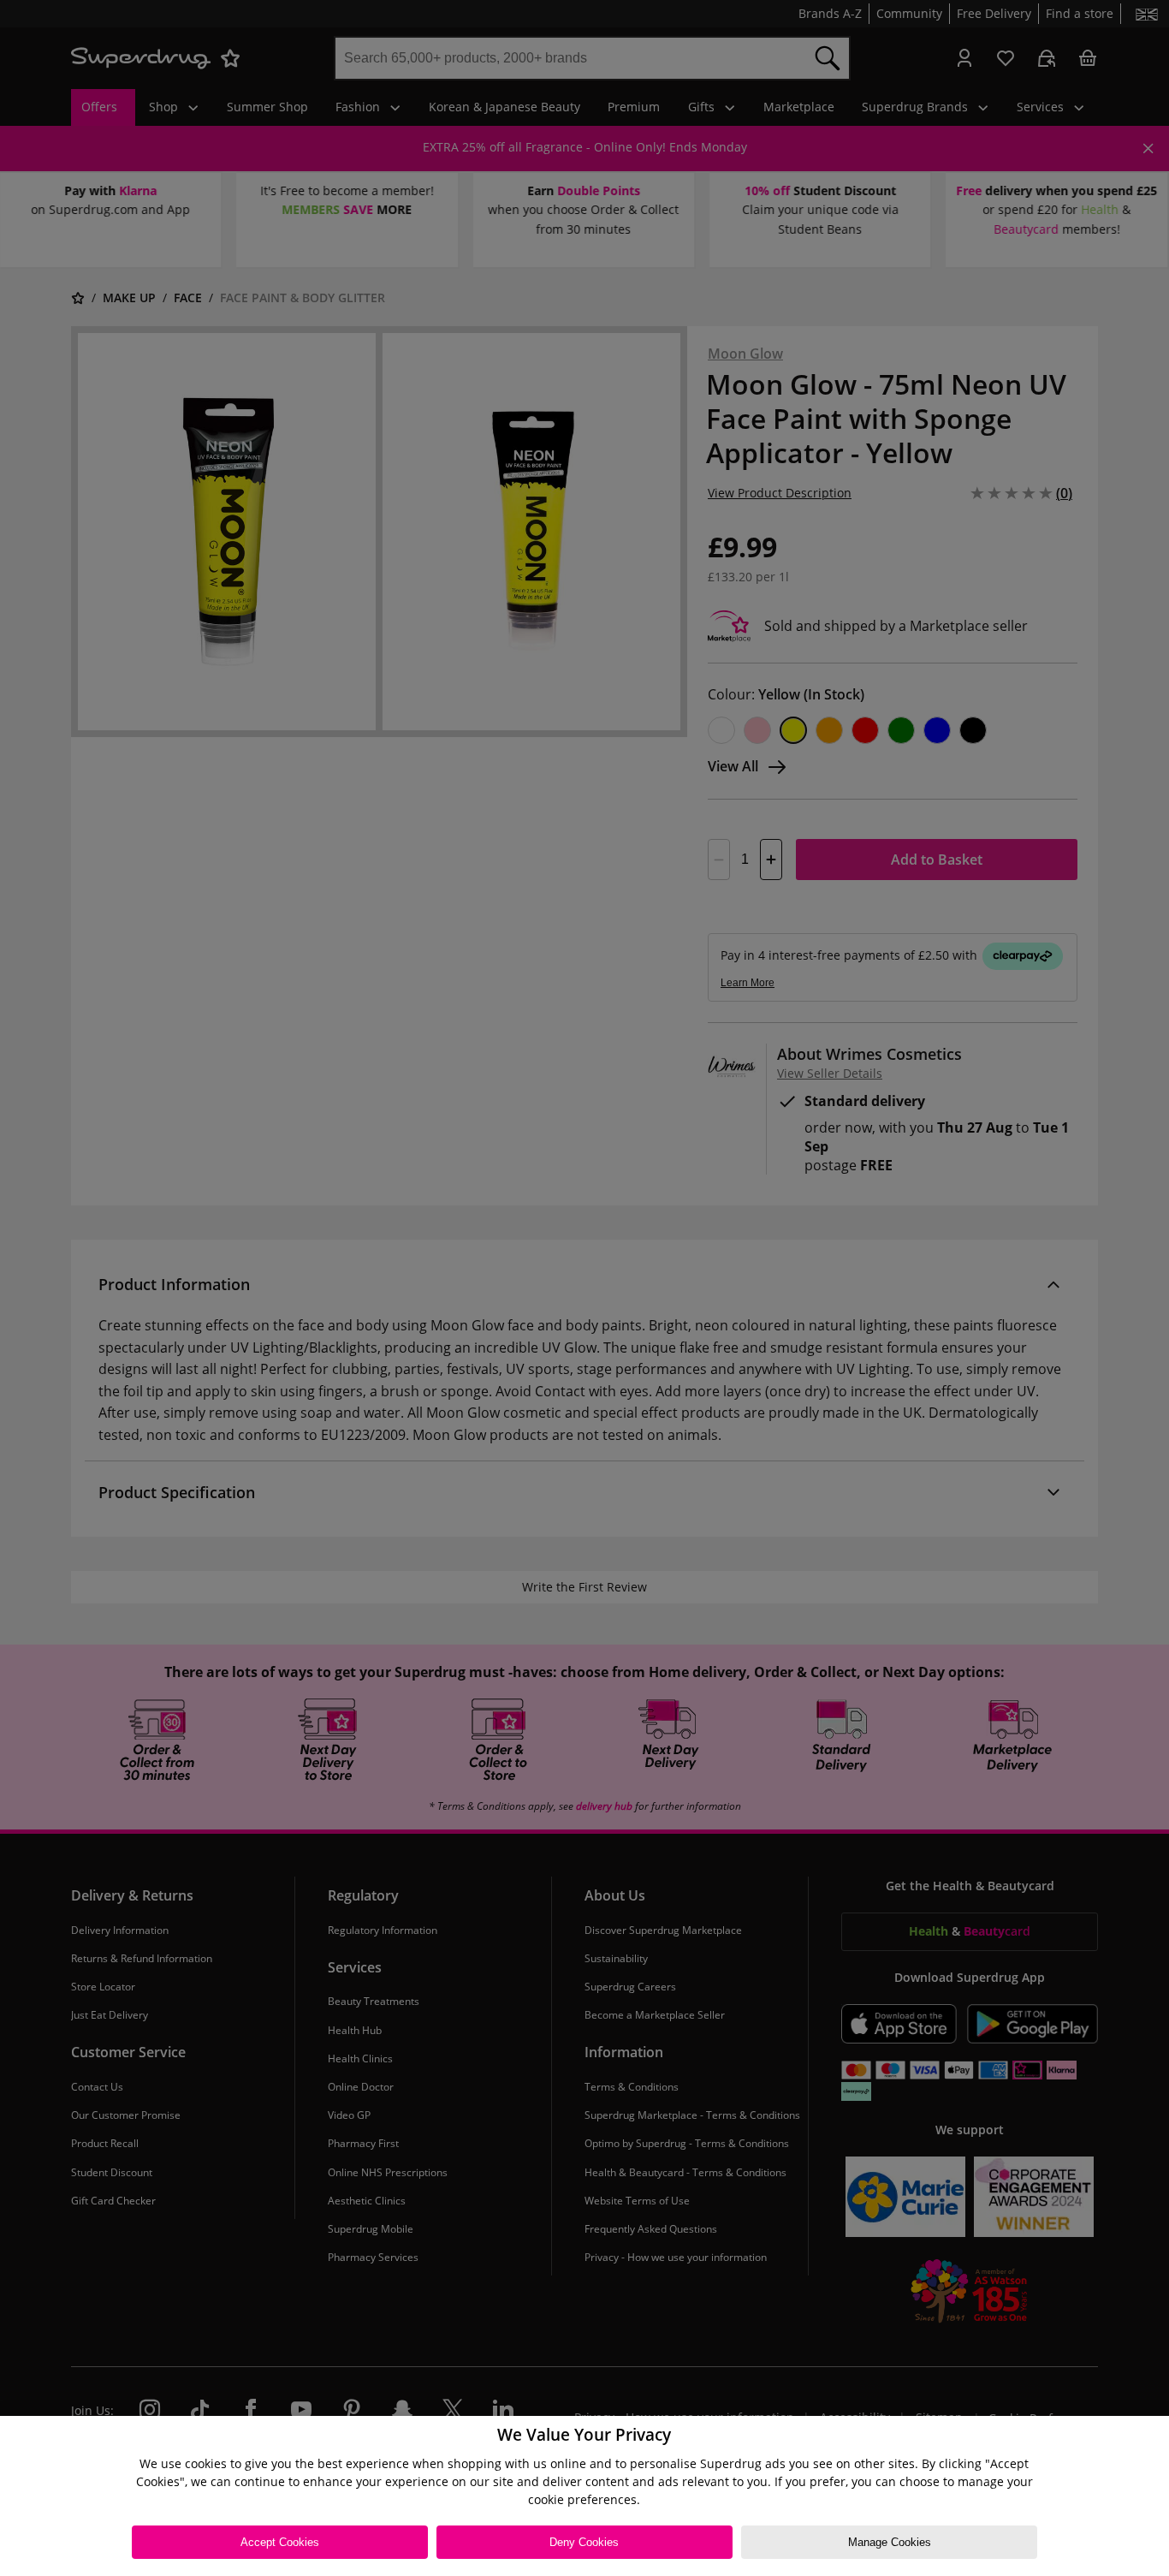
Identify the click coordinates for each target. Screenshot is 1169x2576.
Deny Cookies (584, 2542)
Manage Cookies (890, 2542)
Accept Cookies (280, 2542)
